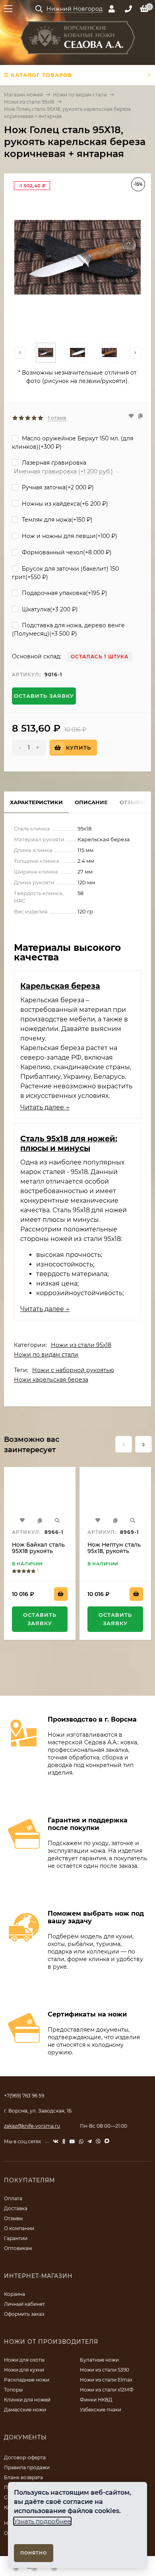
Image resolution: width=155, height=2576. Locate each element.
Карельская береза (60, 986)
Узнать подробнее (42, 2521)
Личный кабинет (24, 2304)
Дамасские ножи (25, 2410)
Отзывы (13, 2218)
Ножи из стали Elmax (106, 2380)
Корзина (15, 2294)
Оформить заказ (24, 2314)
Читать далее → (45, 1107)
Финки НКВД (96, 2400)
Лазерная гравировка (53, 463)
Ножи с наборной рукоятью (73, 1370)
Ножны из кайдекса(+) (64, 504)
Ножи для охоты (24, 2360)
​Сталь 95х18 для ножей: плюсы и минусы (69, 1143)
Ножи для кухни (24, 2370)
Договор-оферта (25, 2457)
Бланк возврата (23, 2477)
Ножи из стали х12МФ (107, 2390)
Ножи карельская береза (51, 1380)
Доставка (16, 2208)
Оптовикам (18, 2248)
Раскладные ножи (27, 2380)
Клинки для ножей (27, 2400)
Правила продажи (27, 2467)
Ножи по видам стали (80, 95)
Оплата (13, 2198)
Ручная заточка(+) (57, 487)
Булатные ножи (99, 2360)
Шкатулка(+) (49, 609)
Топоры (13, 2390)
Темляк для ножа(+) (56, 520)
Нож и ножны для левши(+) (69, 536)
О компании (19, 2228)
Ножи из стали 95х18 (29, 102)
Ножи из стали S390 (105, 2370)
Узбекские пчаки (101, 2410)
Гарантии (16, 2238)
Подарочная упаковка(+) (64, 593)
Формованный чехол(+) (66, 552)
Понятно (34, 2553)
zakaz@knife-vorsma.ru (32, 2126)
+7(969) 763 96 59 (24, 2096)
